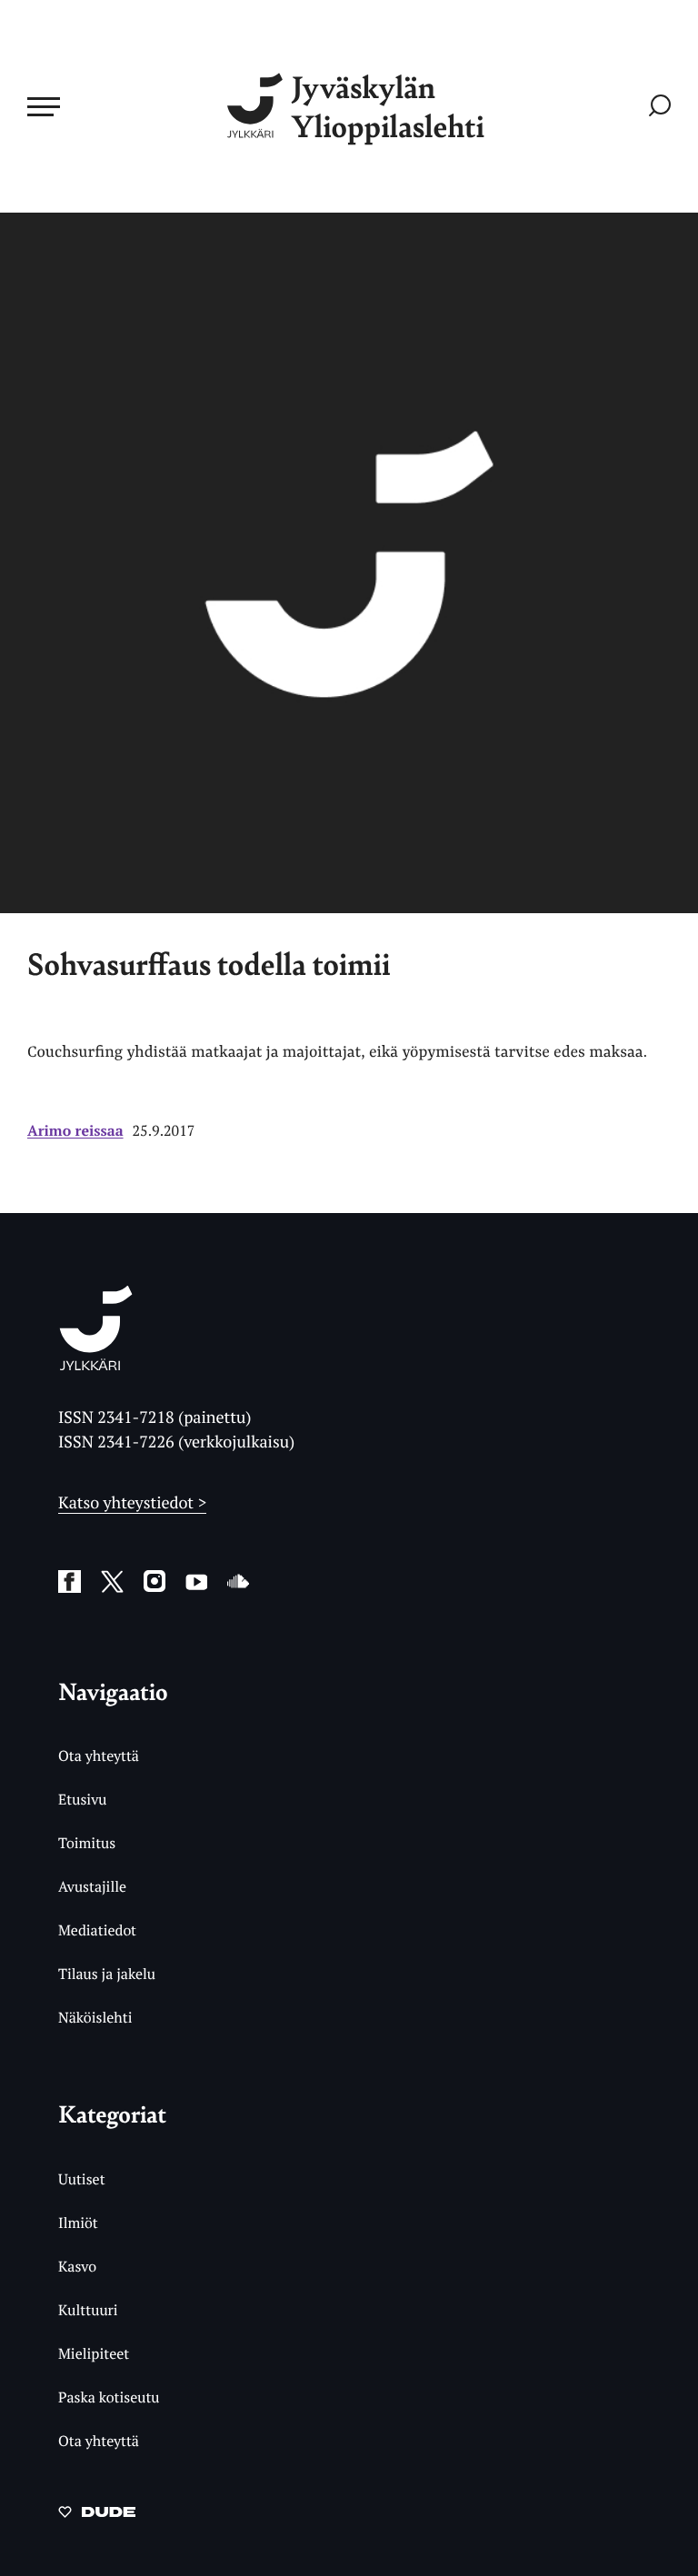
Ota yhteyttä (99, 1755)
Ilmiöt (78, 2223)
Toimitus (87, 1843)
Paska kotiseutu (109, 2397)
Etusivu (82, 1799)
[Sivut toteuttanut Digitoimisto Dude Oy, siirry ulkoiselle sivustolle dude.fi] (97, 2515)
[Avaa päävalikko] (44, 106)
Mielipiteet (94, 2353)
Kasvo (77, 2266)
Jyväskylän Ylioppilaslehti (388, 106)
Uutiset (82, 2179)
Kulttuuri (88, 2310)
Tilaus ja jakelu (107, 1974)
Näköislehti (95, 2017)
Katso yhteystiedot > (132, 1503)
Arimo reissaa (75, 1130)
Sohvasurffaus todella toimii (209, 964)
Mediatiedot (97, 1930)
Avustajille (92, 1886)
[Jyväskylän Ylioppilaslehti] (96, 1363)
